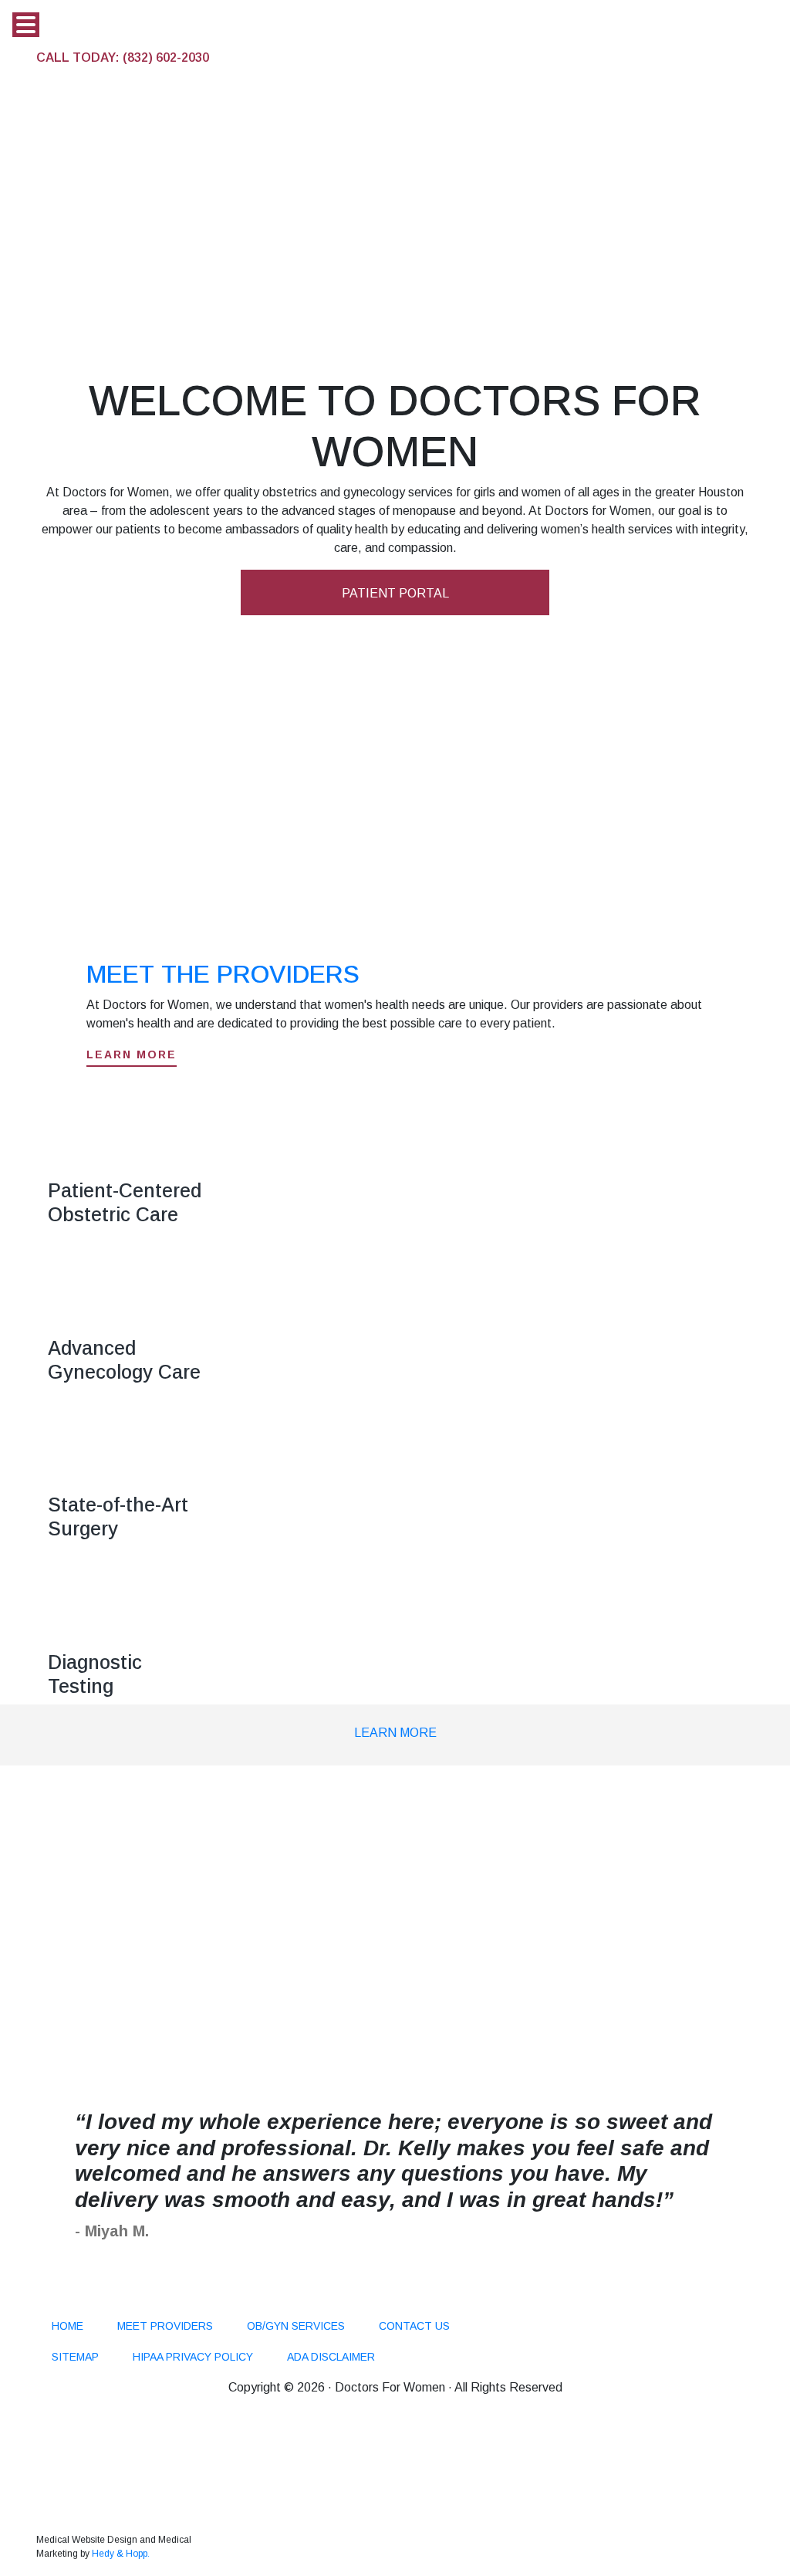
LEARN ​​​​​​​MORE (132, 1054)
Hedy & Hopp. (121, 2554)
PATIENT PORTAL (395, 593)
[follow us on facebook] (52, 2300)
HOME (68, 2326)
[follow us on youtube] (170, 2300)
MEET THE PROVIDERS (223, 974)
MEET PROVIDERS (165, 2326)
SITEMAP (75, 2357)
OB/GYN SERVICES (296, 2326)
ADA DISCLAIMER (331, 2357)
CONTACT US (414, 2326)
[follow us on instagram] (83, 2300)
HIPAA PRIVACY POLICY (193, 2357)
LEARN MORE (395, 1733)
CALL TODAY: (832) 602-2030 (123, 58)
